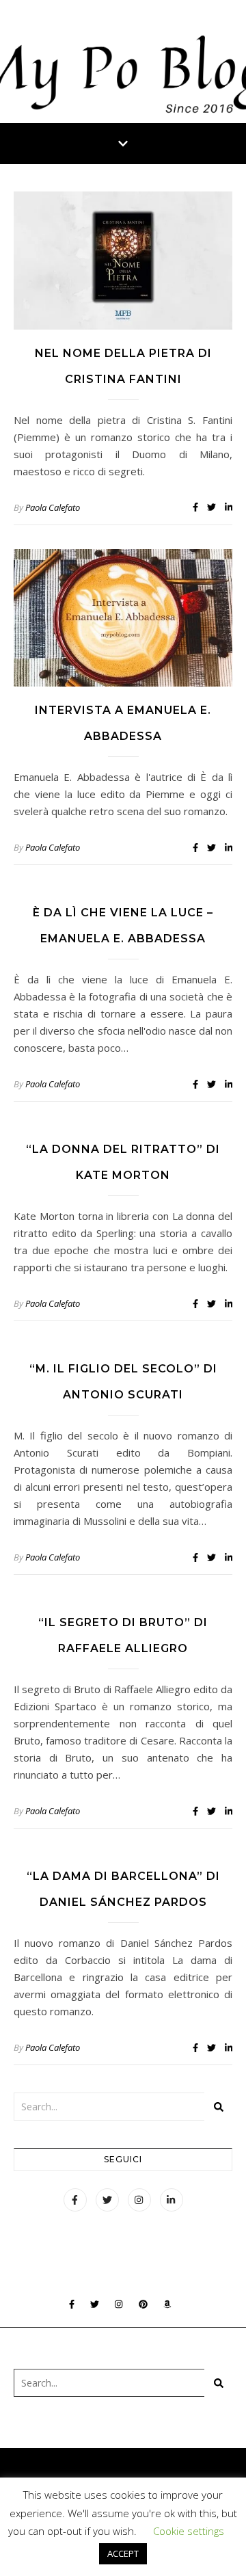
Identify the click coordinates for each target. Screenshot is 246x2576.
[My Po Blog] (123, 62)
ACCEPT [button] (123, 2553)
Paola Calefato (53, 507)
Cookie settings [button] (189, 2531)
